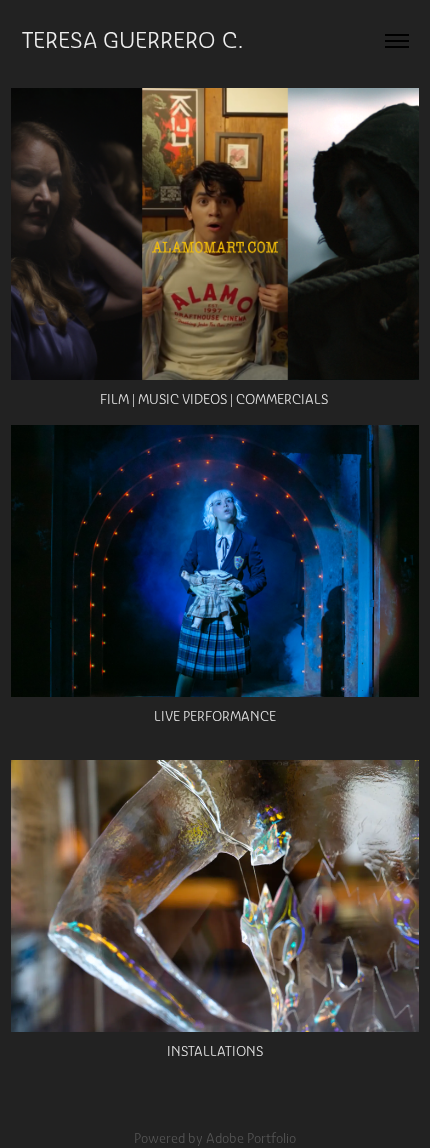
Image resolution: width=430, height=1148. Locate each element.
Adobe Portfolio (251, 1138)
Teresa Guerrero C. (132, 40)
